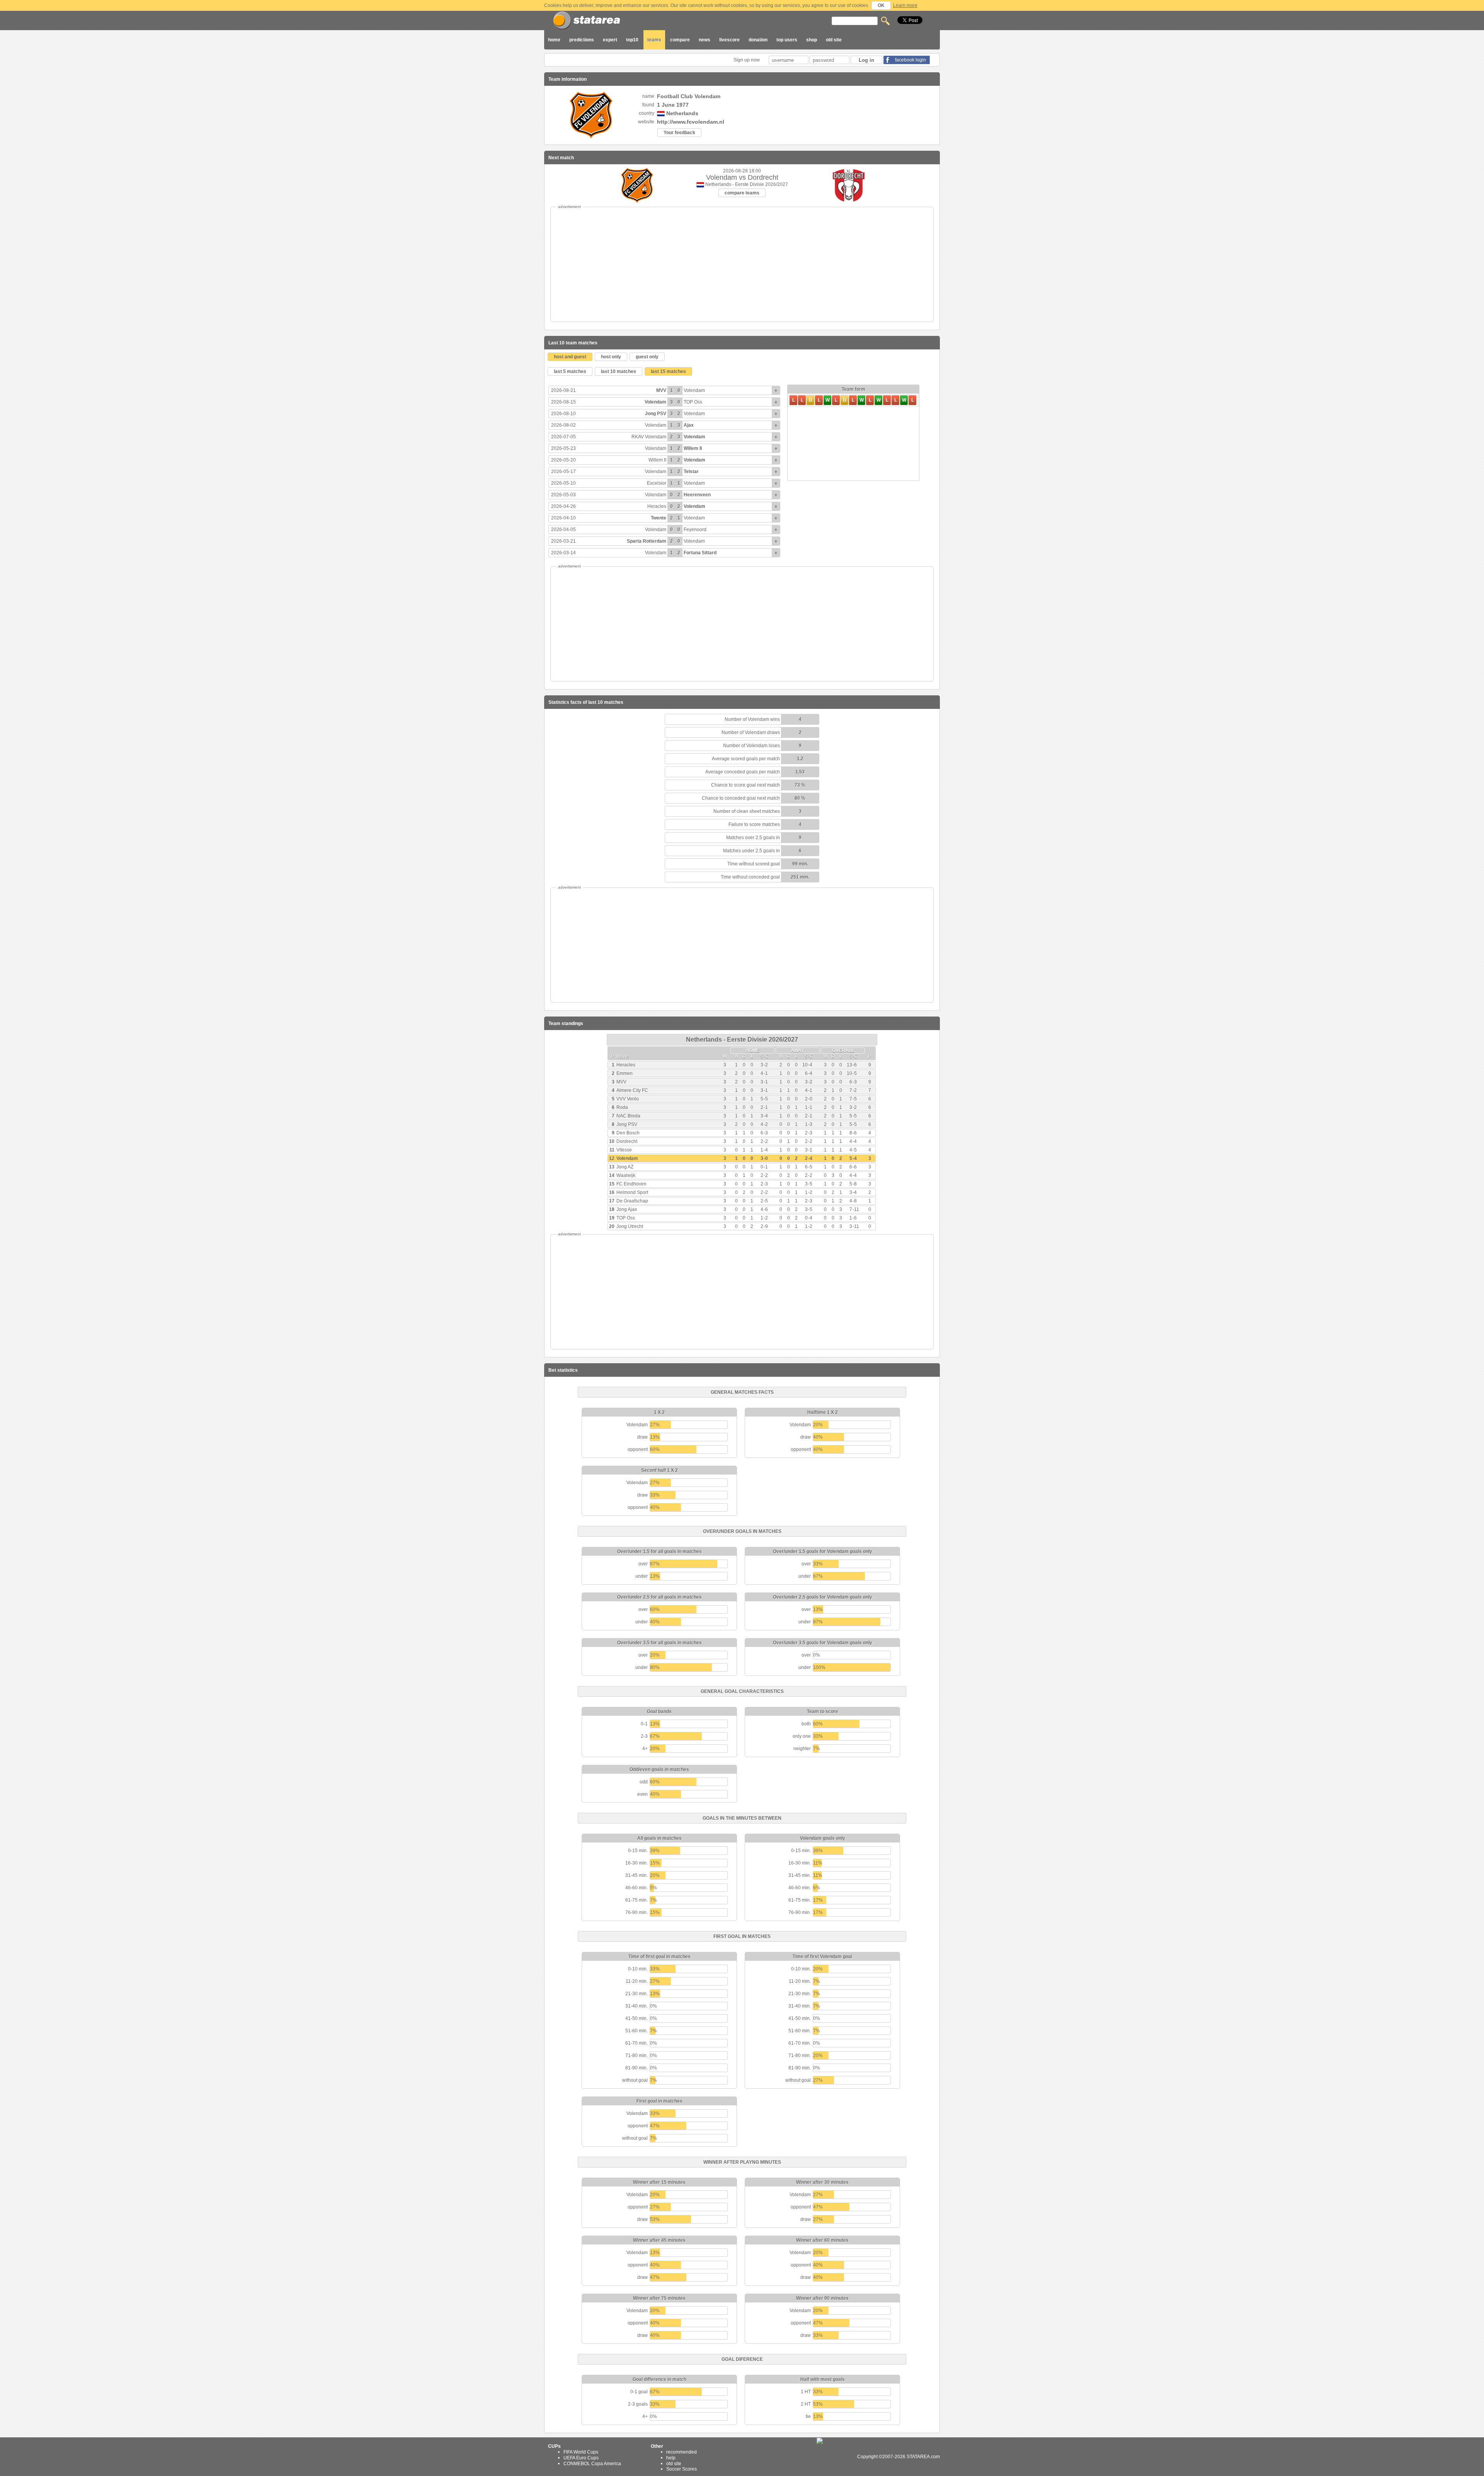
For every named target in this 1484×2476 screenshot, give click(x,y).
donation (758, 40)
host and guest (570, 357)
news (705, 40)
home (554, 40)
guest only (647, 357)
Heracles (657, 506)
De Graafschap (632, 1201)
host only (611, 357)
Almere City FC (632, 1090)
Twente (659, 518)
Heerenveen (697, 495)
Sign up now (747, 60)
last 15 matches (668, 371)
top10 (632, 40)
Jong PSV (656, 414)
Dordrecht (627, 1141)
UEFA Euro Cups (581, 2458)
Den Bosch (628, 1133)
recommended (682, 2452)
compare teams (742, 193)
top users (787, 40)
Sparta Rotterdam (647, 541)
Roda (622, 1107)
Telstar (691, 472)
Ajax (689, 425)
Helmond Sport (632, 1192)
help (671, 2458)
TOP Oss (693, 402)
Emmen (625, 1073)
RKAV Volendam (649, 437)
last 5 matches (570, 371)
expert (610, 40)
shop (812, 40)
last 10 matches (619, 371)
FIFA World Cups (581, 2452)
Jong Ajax (627, 1209)
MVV (661, 390)
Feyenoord (695, 530)
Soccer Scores (682, 2469)
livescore (729, 40)
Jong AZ (625, 1167)
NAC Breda (628, 1116)
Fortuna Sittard (700, 553)
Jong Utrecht (630, 1226)
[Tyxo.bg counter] (836, 2457)
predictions (582, 40)
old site (834, 40)
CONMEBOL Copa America (592, 2463)
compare (680, 40)
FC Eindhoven (631, 1184)
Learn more (905, 5)
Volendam (694, 390)
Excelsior (657, 483)
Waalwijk (626, 1175)
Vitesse (624, 1150)
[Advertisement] (742, 264)
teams (654, 40)
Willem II (693, 448)
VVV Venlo (628, 1099)
